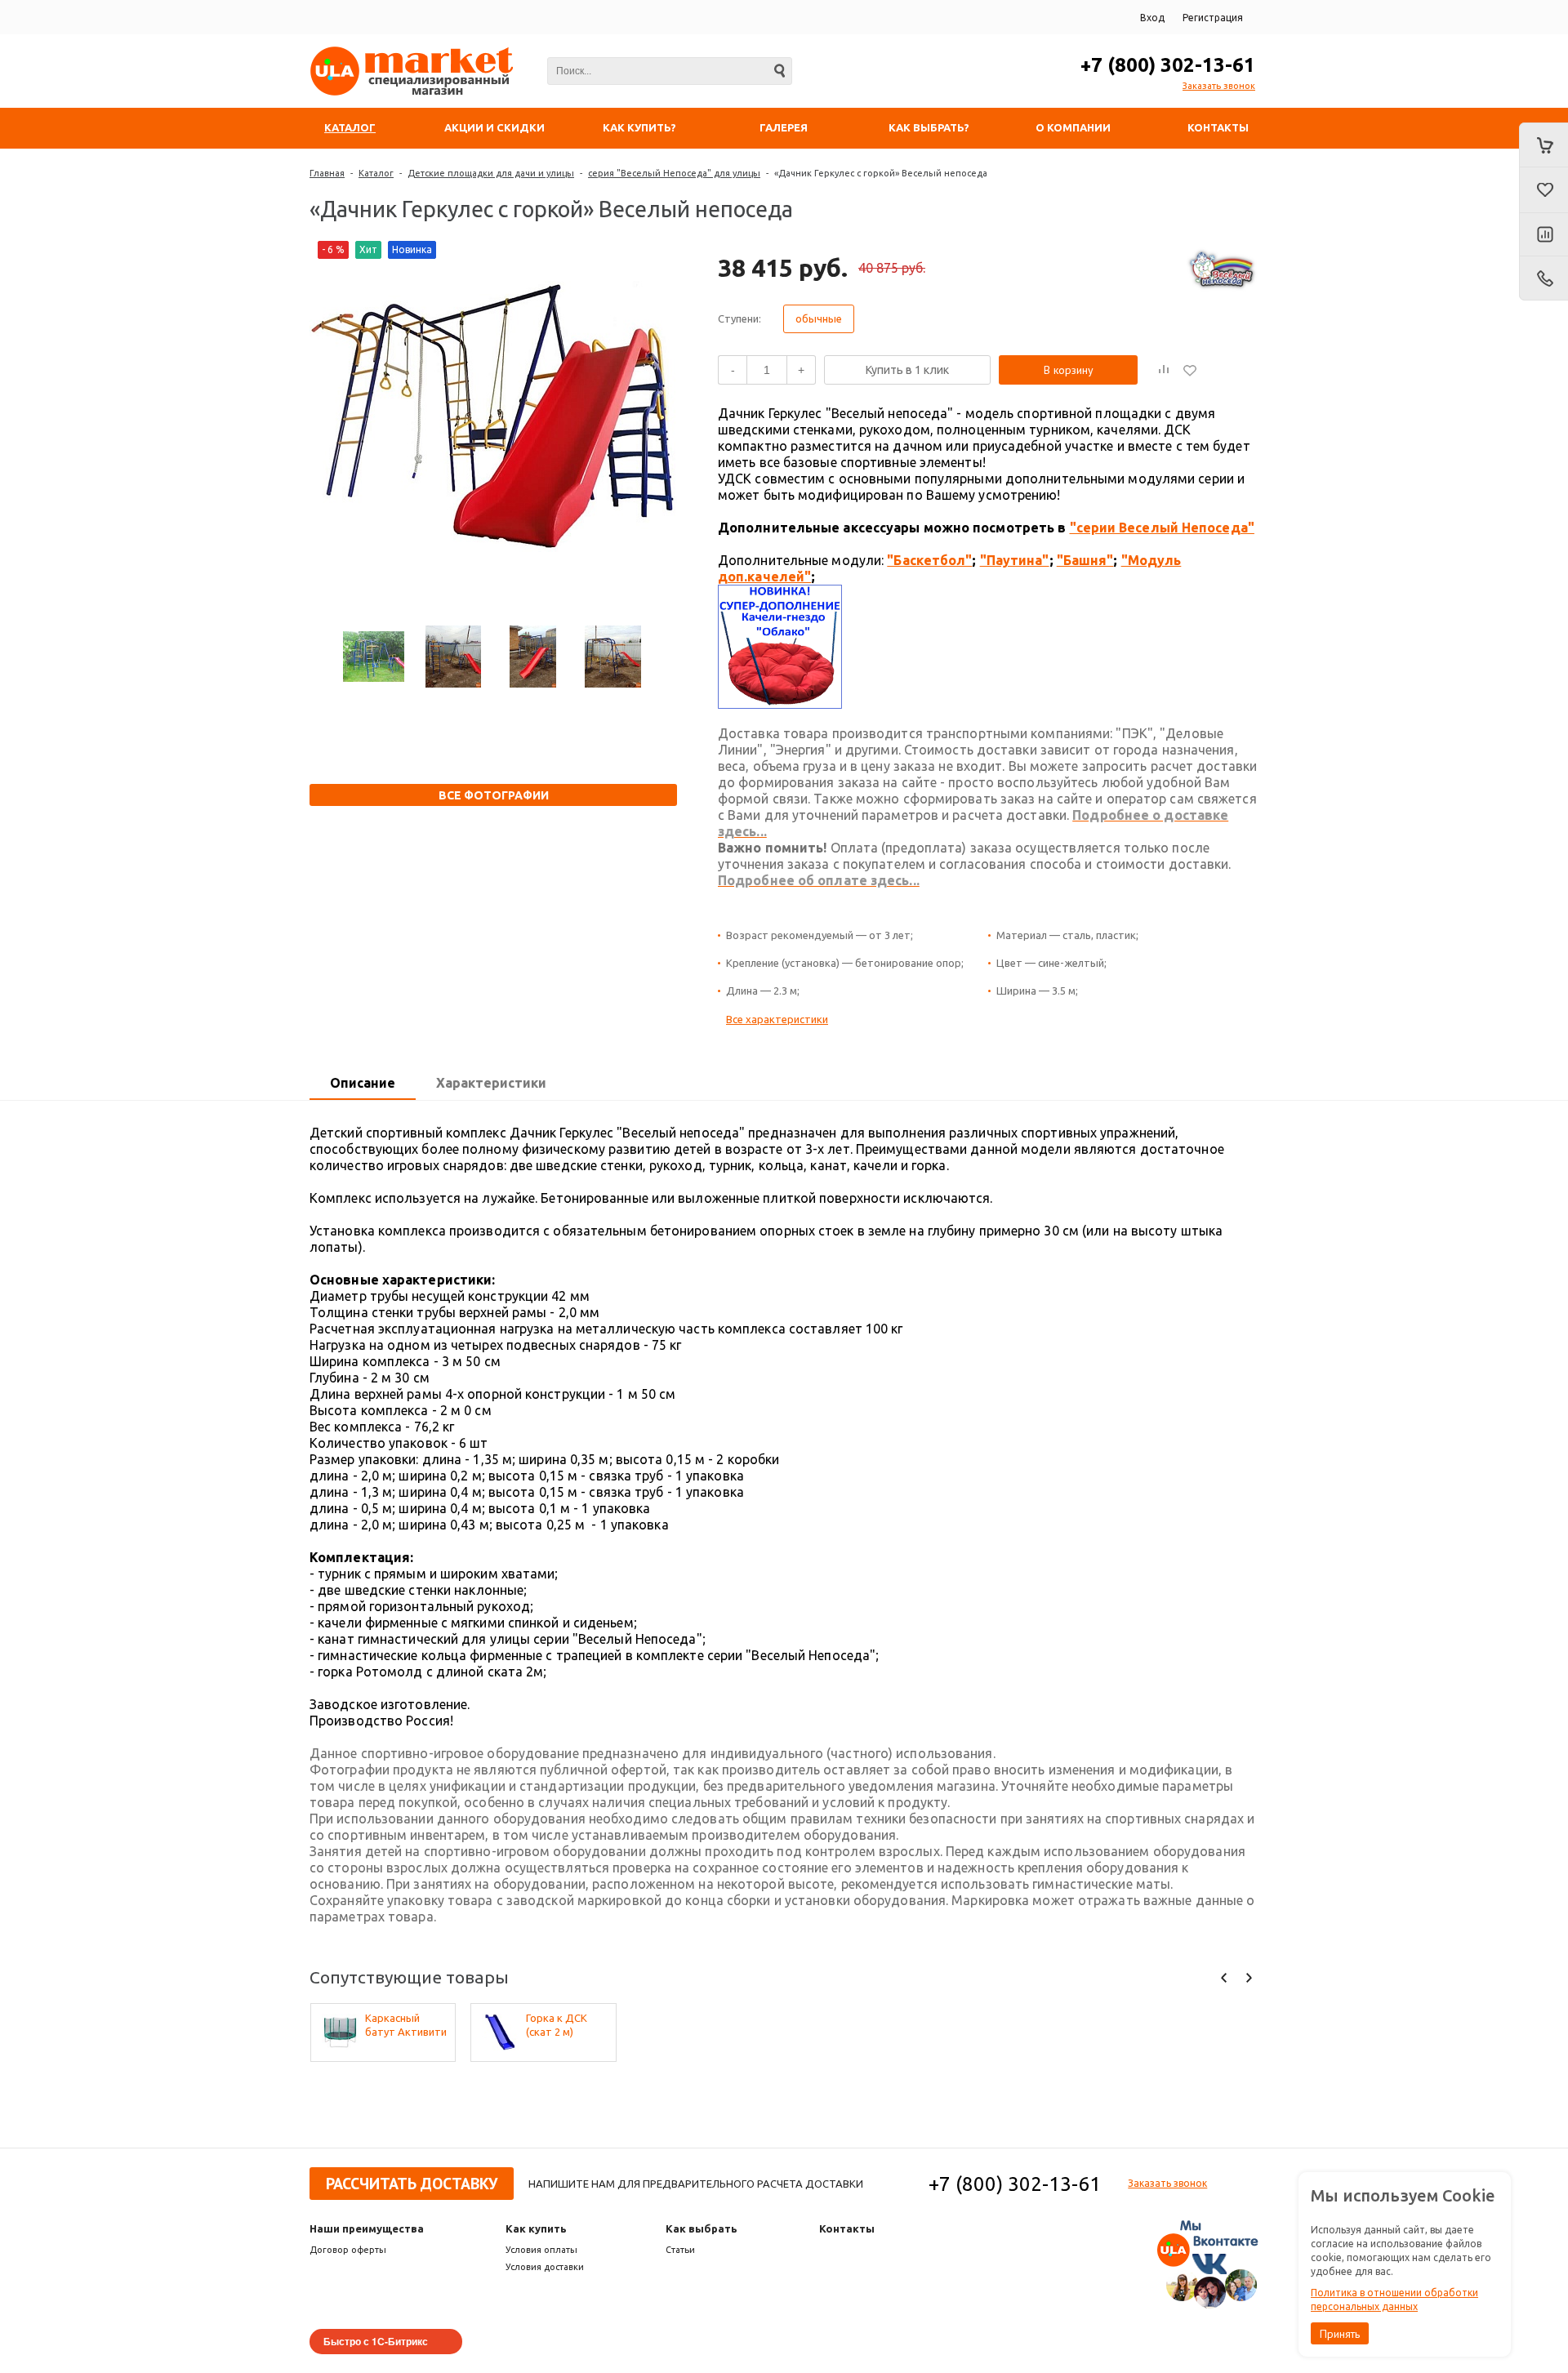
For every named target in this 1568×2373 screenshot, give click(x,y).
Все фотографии (494, 795)
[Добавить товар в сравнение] (1164, 370)
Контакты (847, 2228)
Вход (1152, 18)
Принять (1340, 2334)
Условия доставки (545, 2267)
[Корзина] (1543, 145)
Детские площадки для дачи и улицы (491, 173)
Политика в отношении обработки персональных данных (1394, 2300)
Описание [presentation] (363, 1083)
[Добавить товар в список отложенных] (1190, 370)
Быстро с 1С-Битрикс (376, 2341)
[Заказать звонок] (1543, 278)
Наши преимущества (367, 2228)
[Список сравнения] (1543, 235)
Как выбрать (702, 2228)
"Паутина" (1015, 560)
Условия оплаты (541, 2250)
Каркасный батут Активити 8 (406, 2026)
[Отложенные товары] (1543, 190)
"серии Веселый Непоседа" (1162, 528)
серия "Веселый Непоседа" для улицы (674, 173)
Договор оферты (348, 2250)
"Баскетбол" (929, 560)
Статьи (680, 2250)
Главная (327, 173)
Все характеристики (777, 1019)
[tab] (363, 1084)
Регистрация (1213, 18)
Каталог (376, 173)
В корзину (1069, 370)
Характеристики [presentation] (491, 1083)
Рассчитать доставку (412, 2184)
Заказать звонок (1219, 86)
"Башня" (1085, 560)
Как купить (536, 2228)
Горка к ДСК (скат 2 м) (557, 2025)
